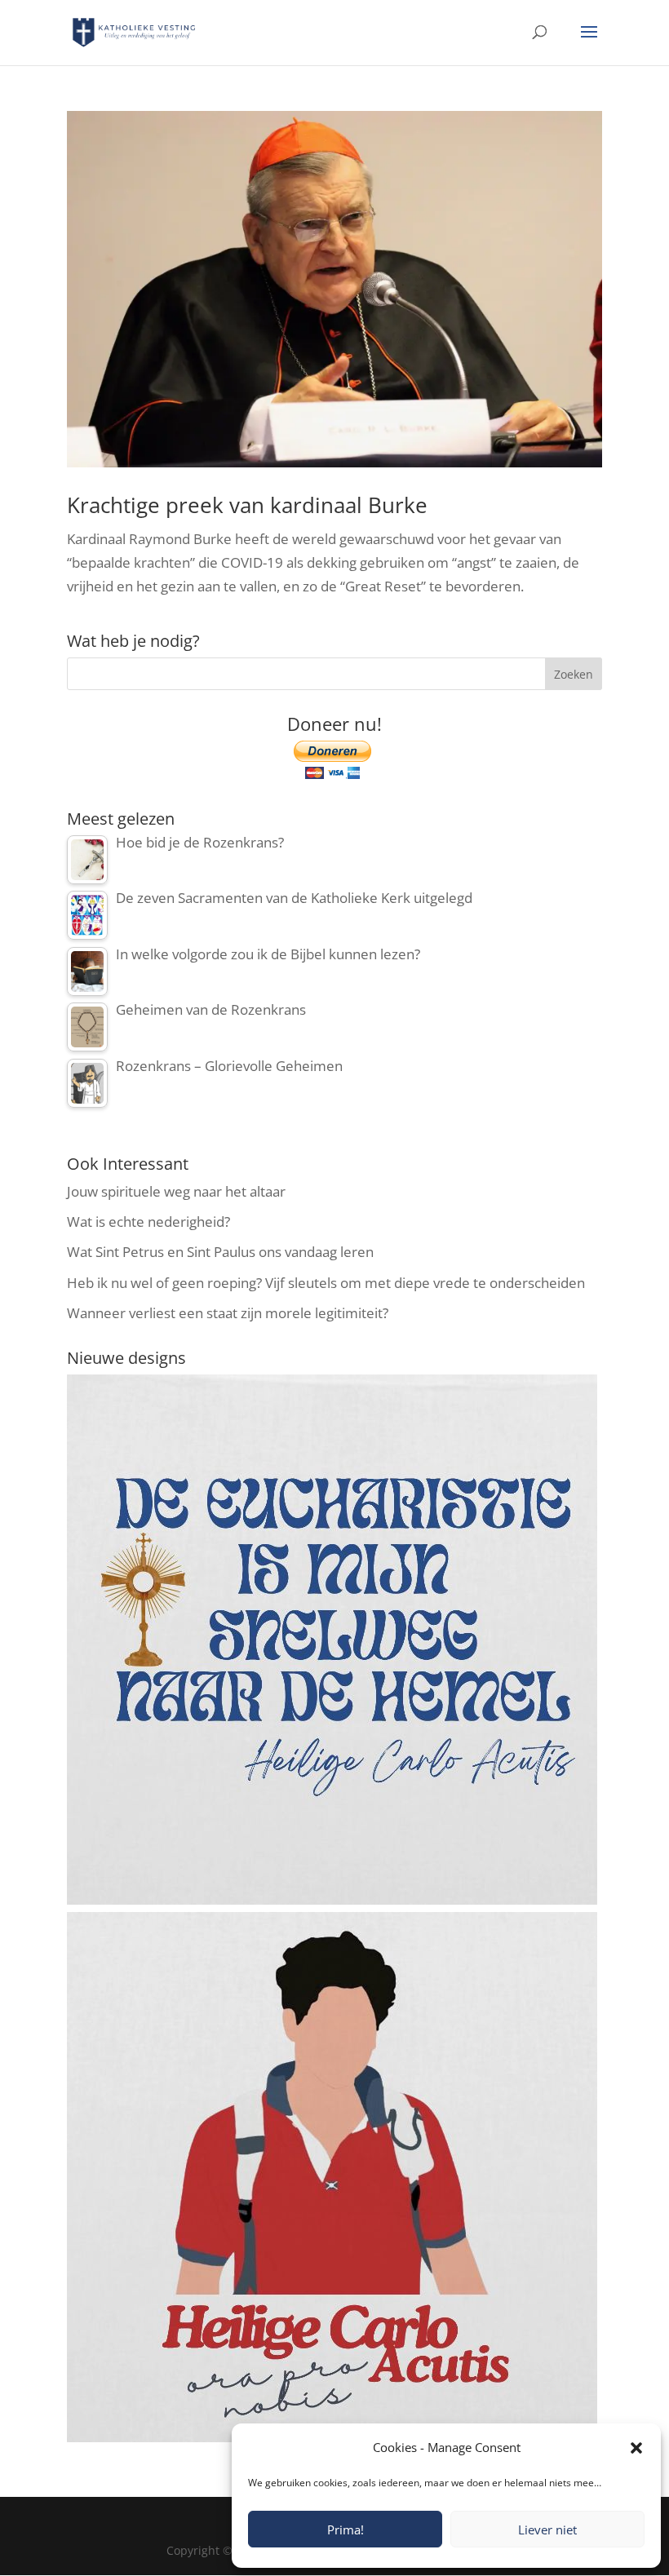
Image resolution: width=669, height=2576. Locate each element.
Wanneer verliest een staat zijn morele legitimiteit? (228, 1313)
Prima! (346, 2530)
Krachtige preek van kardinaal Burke (247, 505)
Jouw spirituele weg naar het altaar (176, 1191)
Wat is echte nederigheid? (148, 1222)
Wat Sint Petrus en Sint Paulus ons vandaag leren (220, 1252)
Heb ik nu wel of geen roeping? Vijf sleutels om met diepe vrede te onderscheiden (326, 1283)
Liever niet (547, 2530)
